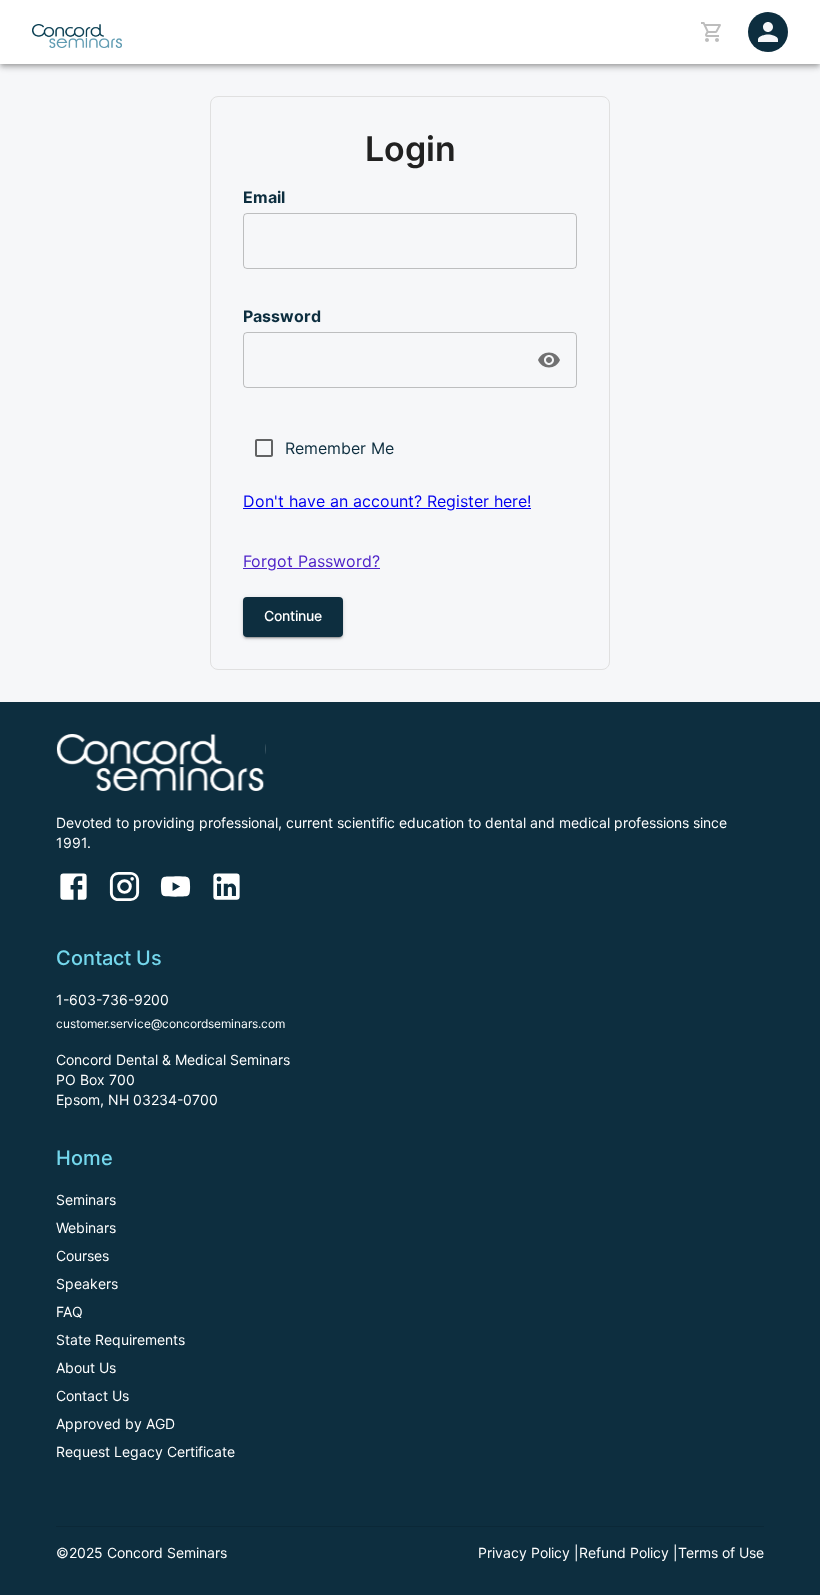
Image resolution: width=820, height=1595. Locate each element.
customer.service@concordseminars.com (170, 1023)
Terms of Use (721, 1552)
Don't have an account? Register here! (387, 501)
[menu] (768, 32)
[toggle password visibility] (549, 360)
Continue (293, 615)
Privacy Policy (524, 1552)
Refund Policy (624, 1552)
